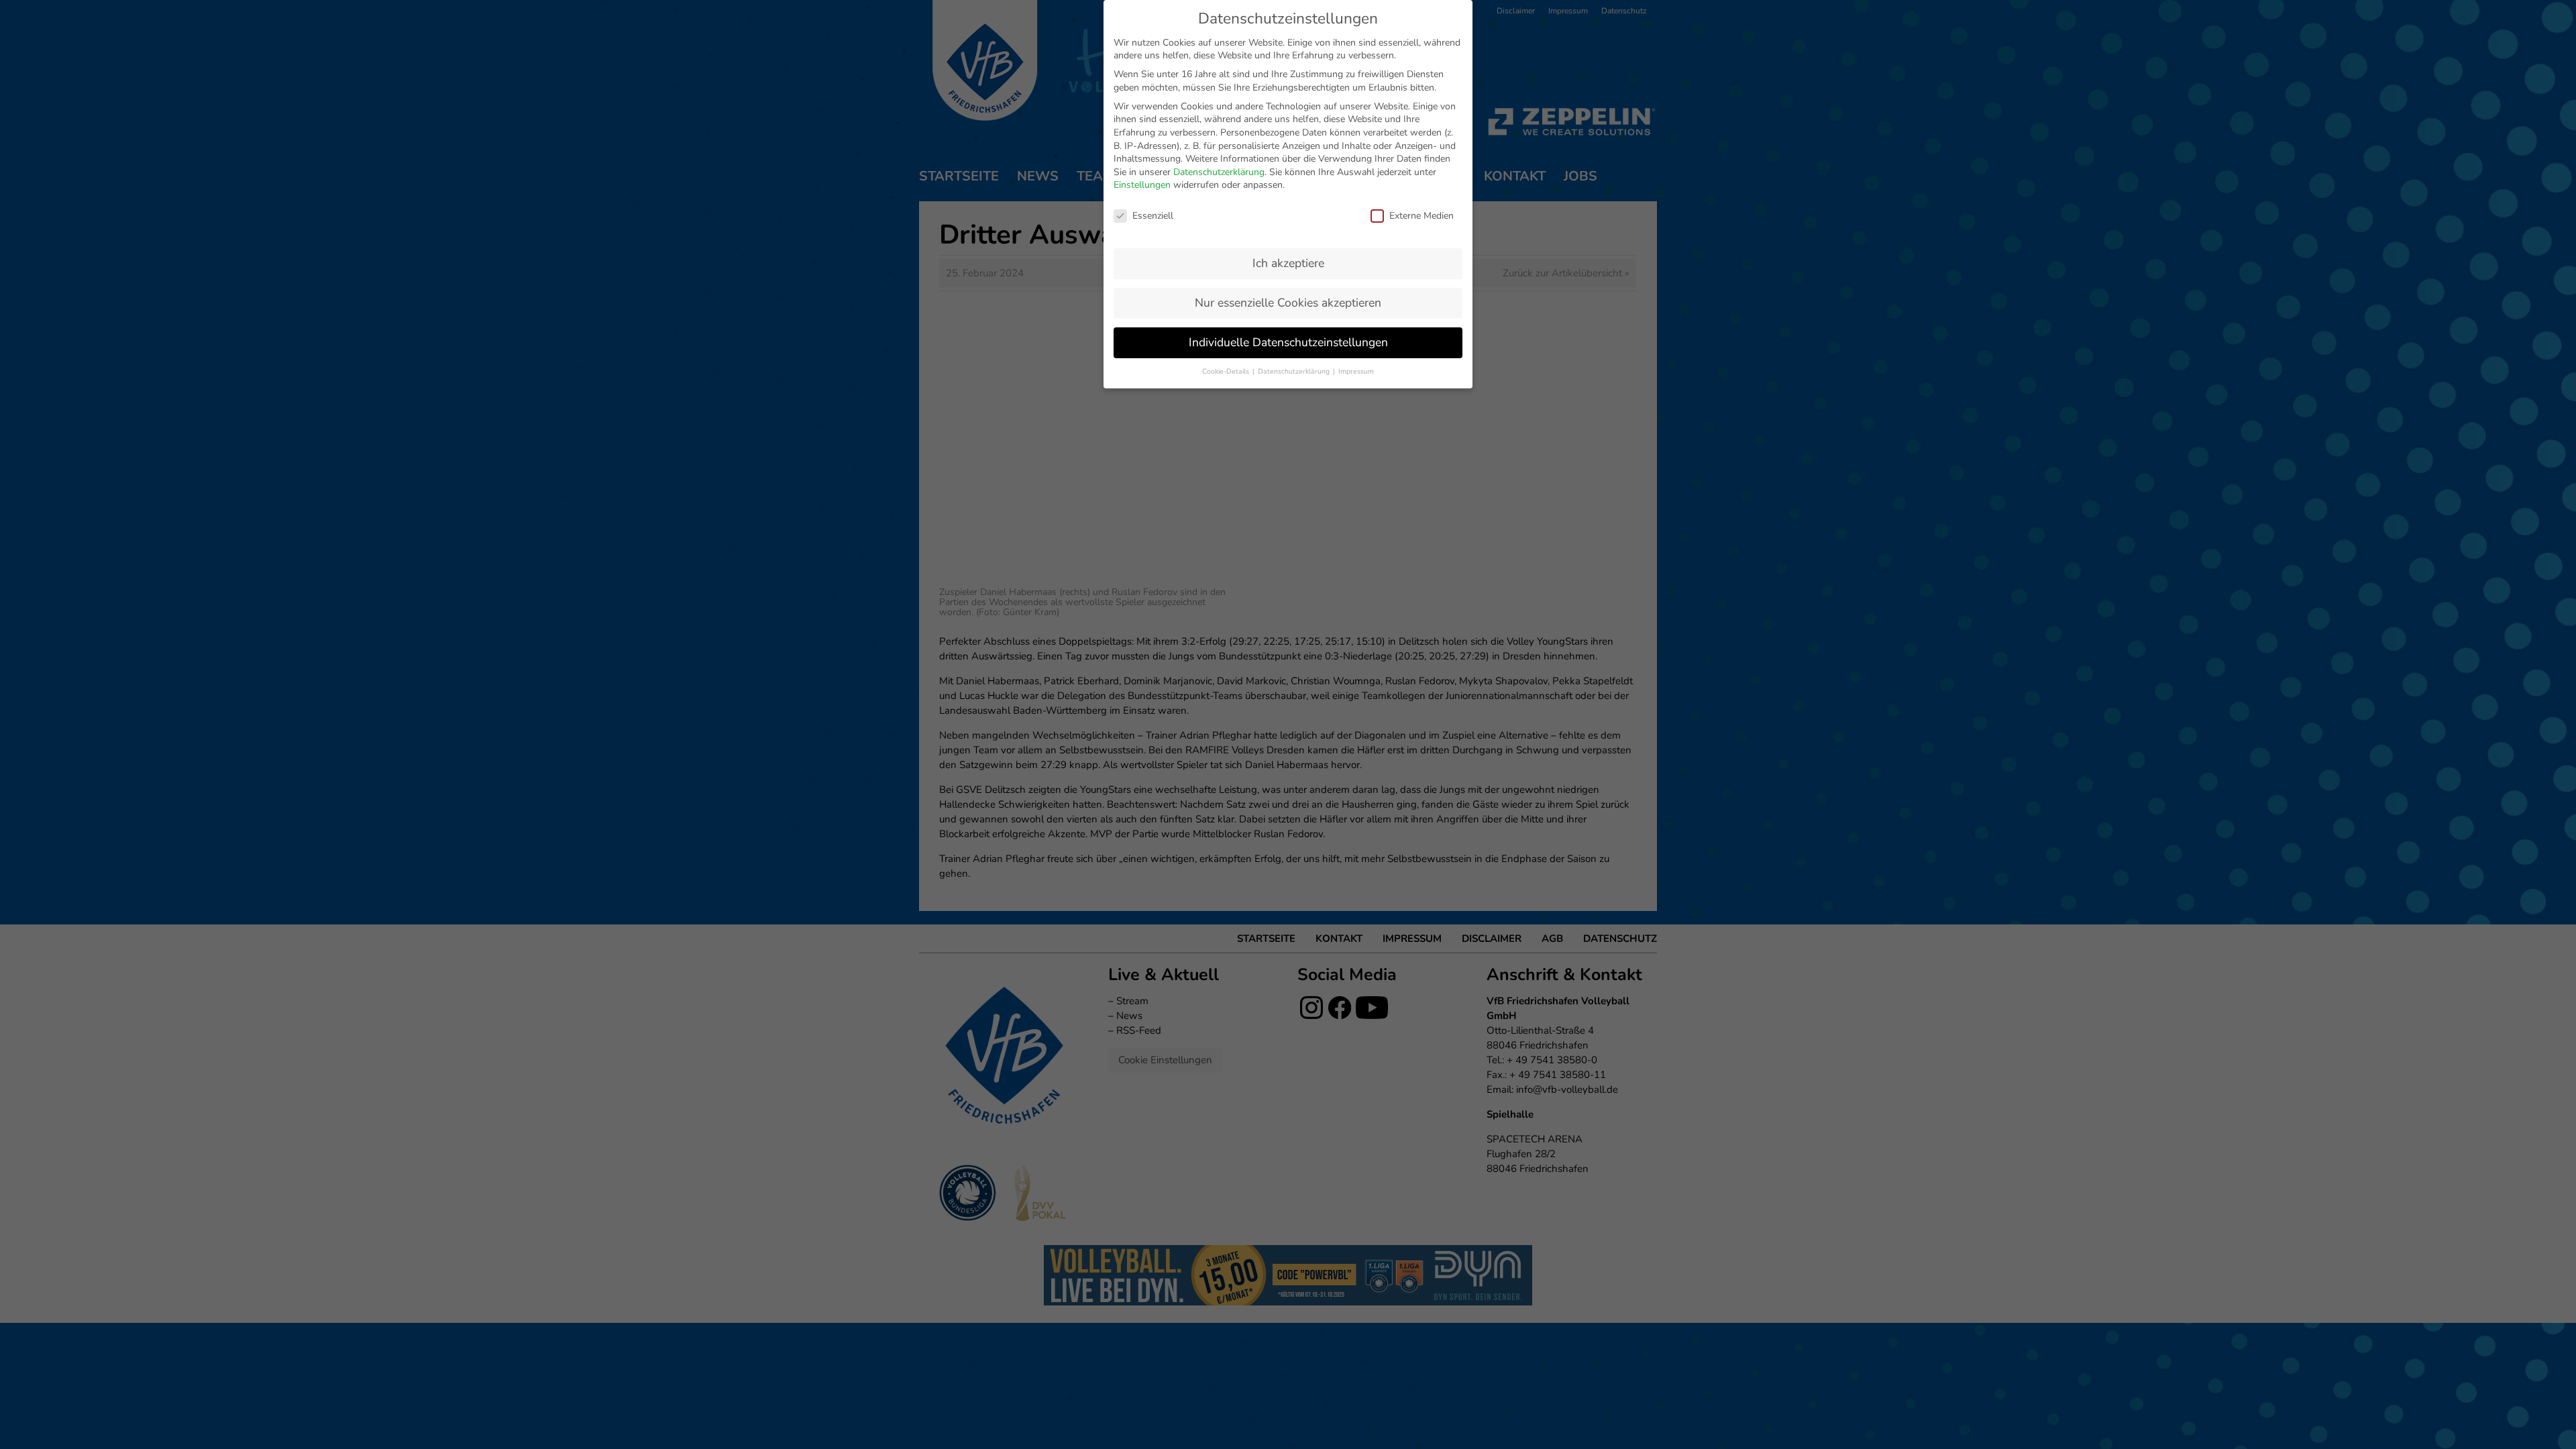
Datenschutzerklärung (1219, 172)
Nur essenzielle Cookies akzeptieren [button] (1288, 303)
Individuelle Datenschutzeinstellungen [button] (1288, 342)
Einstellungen (1142, 185)
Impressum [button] (1356, 371)
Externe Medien (1421, 216)
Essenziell (1153, 216)
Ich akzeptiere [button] (1288, 263)
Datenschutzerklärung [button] (1295, 371)
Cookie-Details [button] (1227, 371)
